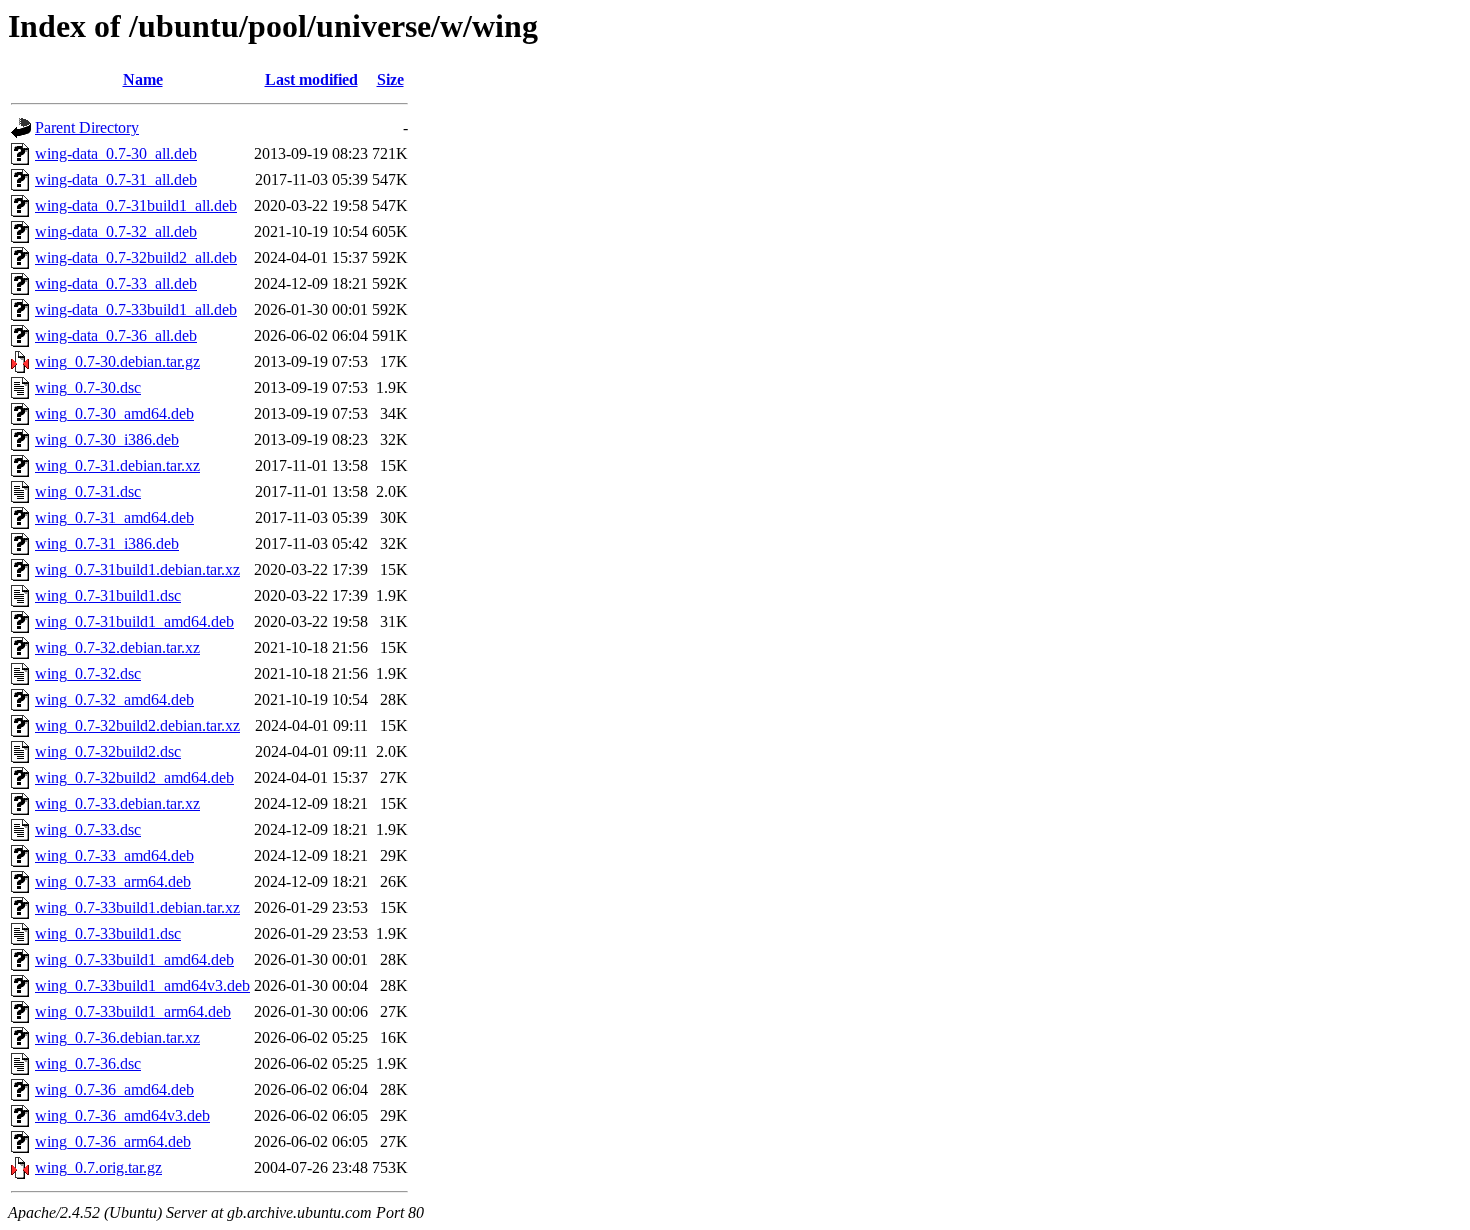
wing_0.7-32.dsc (88, 673)
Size (390, 79)
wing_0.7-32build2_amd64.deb (134, 777)
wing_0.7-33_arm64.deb (113, 881)
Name (143, 79)
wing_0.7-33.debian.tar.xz (117, 803)
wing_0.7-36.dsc (88, 1063)
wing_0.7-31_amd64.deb (114, 517)
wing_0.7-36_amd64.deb (114, 1089)
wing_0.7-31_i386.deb (107, 543)
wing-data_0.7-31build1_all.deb (136, 205)
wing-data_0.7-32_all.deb (116, 231)
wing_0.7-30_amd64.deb (114, 413)
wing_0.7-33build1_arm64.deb (133, 1011)
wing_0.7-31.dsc (88, 491)
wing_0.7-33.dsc (88, 829)
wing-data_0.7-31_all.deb (116, 179)
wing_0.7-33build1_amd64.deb (134, 959)
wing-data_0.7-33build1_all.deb (136, 309)
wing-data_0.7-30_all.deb (116, 153)
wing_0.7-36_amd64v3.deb (122, 1115)
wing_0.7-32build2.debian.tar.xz (137, 725)
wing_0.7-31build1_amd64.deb (134, 621)
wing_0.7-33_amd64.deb (114, 855)
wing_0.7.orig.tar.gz (98, 1167)
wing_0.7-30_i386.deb (107, 439)
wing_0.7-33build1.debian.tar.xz (137, 907)
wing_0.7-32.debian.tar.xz (117, 647)
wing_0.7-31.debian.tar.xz (117, 465)
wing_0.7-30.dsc (88, 387)
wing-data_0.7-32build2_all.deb (136, 257)
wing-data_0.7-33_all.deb (116, 283)
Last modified (311, 79)
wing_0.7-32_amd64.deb (114, 699)
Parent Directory (87, 127)
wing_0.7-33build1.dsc (108, 933)
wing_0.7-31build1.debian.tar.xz (137, 569)
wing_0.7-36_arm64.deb (113, 1141)
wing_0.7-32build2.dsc (108, 751)
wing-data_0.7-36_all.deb (116, 335)
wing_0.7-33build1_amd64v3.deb (142, 985)
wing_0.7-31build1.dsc (108, 595)
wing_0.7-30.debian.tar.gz (117, 361)
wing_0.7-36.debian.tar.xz (117, 1037)
